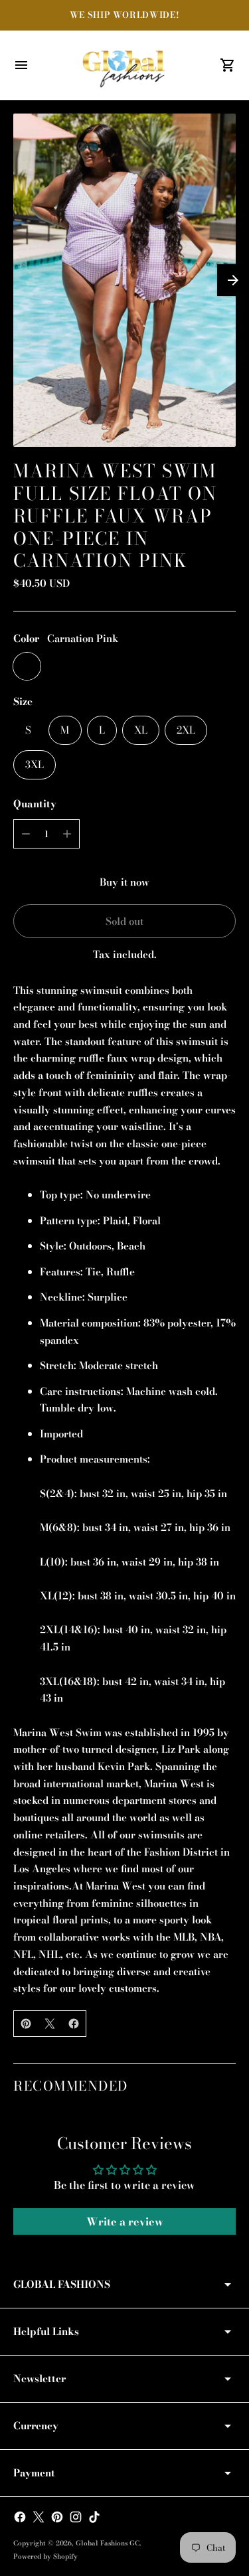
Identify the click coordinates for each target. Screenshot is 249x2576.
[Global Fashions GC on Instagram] (76, 2517)
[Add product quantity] (67, 834)
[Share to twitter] (50, 2024)
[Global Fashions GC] (125, 65)
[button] (233, 280)
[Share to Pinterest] (26, 2024)
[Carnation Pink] (27, 666)
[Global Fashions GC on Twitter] (39, 2517)
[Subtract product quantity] (26, 834)
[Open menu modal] (21, 65)
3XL (35, 765)
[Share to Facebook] (74, 2024)
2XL (186, 730)
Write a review (125, 2221)
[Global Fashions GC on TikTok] (94, 2517)
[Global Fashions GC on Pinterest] (57, 2517)
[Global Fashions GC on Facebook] (20, 2517)
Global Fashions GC (108, 2543)
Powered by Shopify (45, 2556)
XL (141, 730)
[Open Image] (124, 281)
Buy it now (124, 882)
